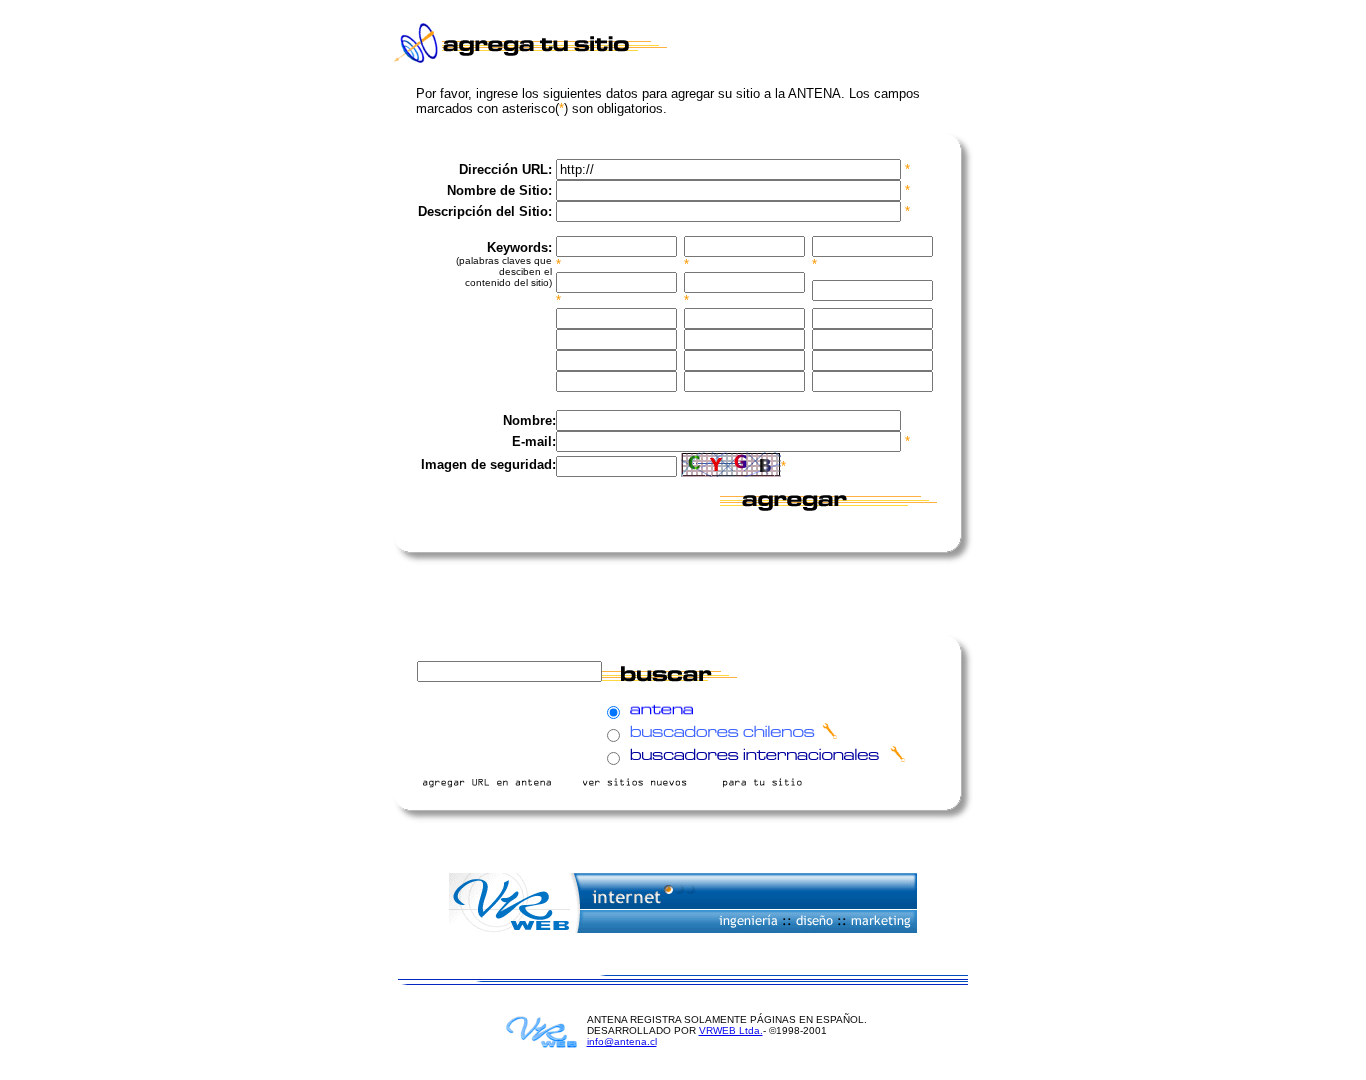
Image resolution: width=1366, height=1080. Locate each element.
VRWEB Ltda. (731, 1030)
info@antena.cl (622, 1041)
